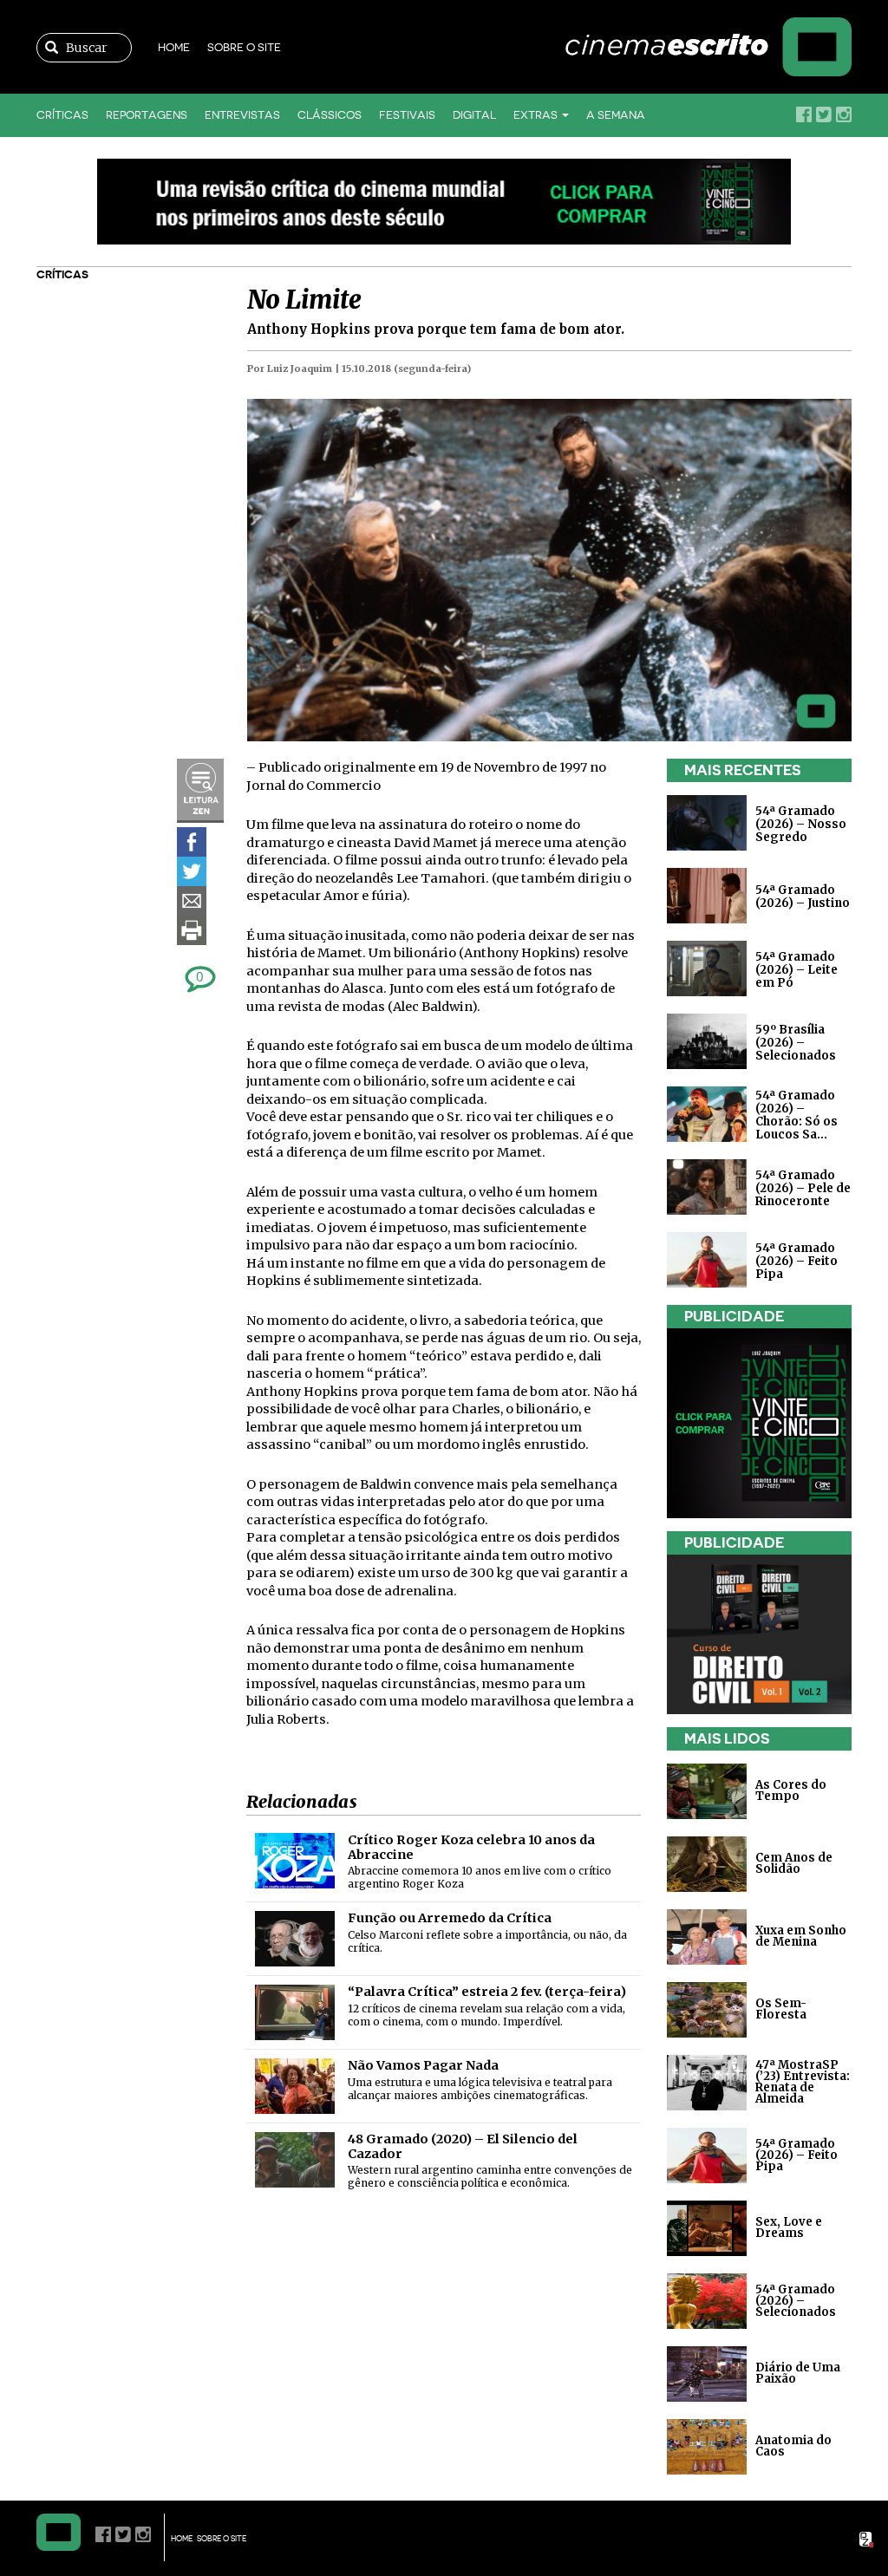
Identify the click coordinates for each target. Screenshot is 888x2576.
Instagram (844, 114)
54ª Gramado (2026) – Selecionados (796, 2300)
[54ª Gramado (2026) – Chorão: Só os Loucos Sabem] (707, 1114)
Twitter (824, 114)
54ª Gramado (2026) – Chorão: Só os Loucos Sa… (797, 1115)
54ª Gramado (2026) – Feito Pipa (797, 1261)
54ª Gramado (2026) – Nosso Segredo (801, 824)
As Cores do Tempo (791, 1790)
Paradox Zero (867, 2540)
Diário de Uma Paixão (798, 2373)
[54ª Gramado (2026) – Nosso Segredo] (707, 822)
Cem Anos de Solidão (794, 1863)
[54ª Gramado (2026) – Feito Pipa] (707, 1259)
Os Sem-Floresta (781, 2009)
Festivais (407, 115)
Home (174, 47)
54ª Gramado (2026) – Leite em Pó (797, 970)
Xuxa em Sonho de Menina (801, 1936)
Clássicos (330, 115)
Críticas (62, 115)
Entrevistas (242, 115)
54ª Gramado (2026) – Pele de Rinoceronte (803, 1188)
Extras (537, 115)
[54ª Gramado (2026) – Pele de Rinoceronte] (707, 1187)
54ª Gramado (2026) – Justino (803, 897)
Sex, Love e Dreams (789, 2227)
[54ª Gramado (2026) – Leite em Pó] (707, 968)
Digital (474, 115)
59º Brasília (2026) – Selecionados (796, 1043)
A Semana (616, 115)
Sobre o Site (244, 47)
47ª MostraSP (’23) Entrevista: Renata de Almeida (803, 2082)
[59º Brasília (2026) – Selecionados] (707, 1041)
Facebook (804, 114)
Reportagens (147, 115)
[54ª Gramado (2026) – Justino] (707, 895)
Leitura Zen (200, 791)
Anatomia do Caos (793, 2446)
